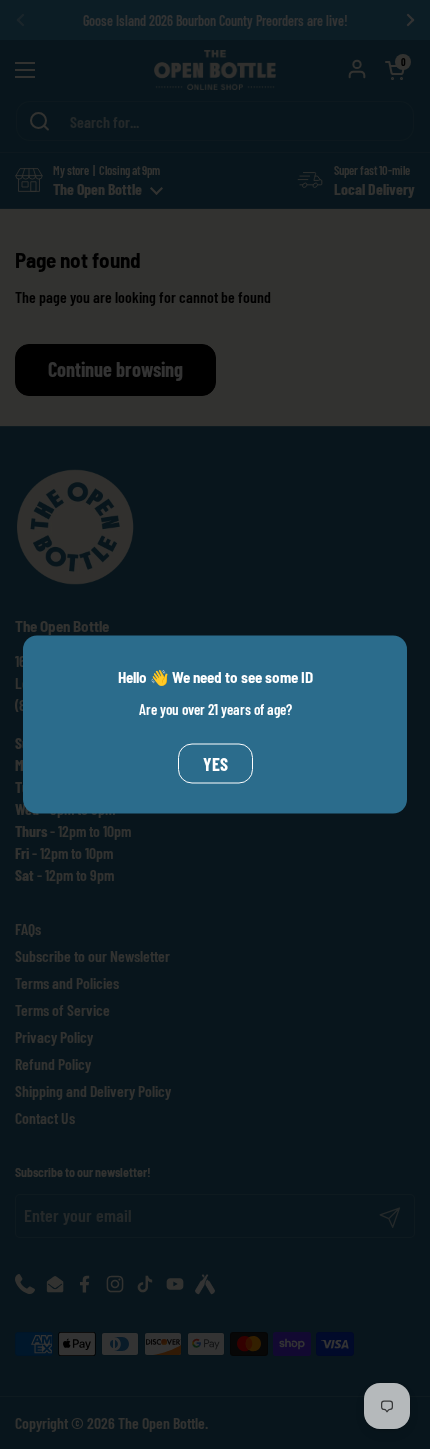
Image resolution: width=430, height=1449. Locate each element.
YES (215, 763)
